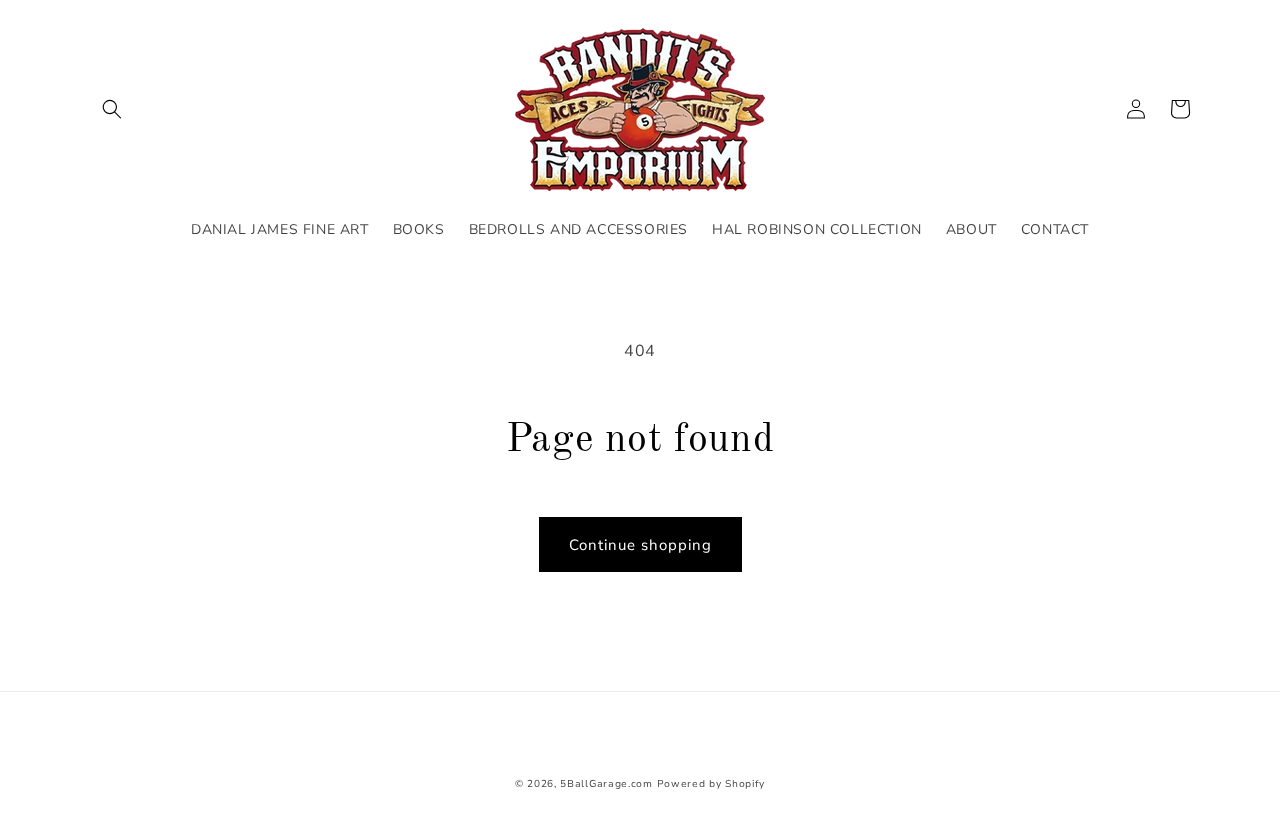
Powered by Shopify (711, 784)
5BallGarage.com (606, 784)
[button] (112, 109)
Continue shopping (640, 545)
